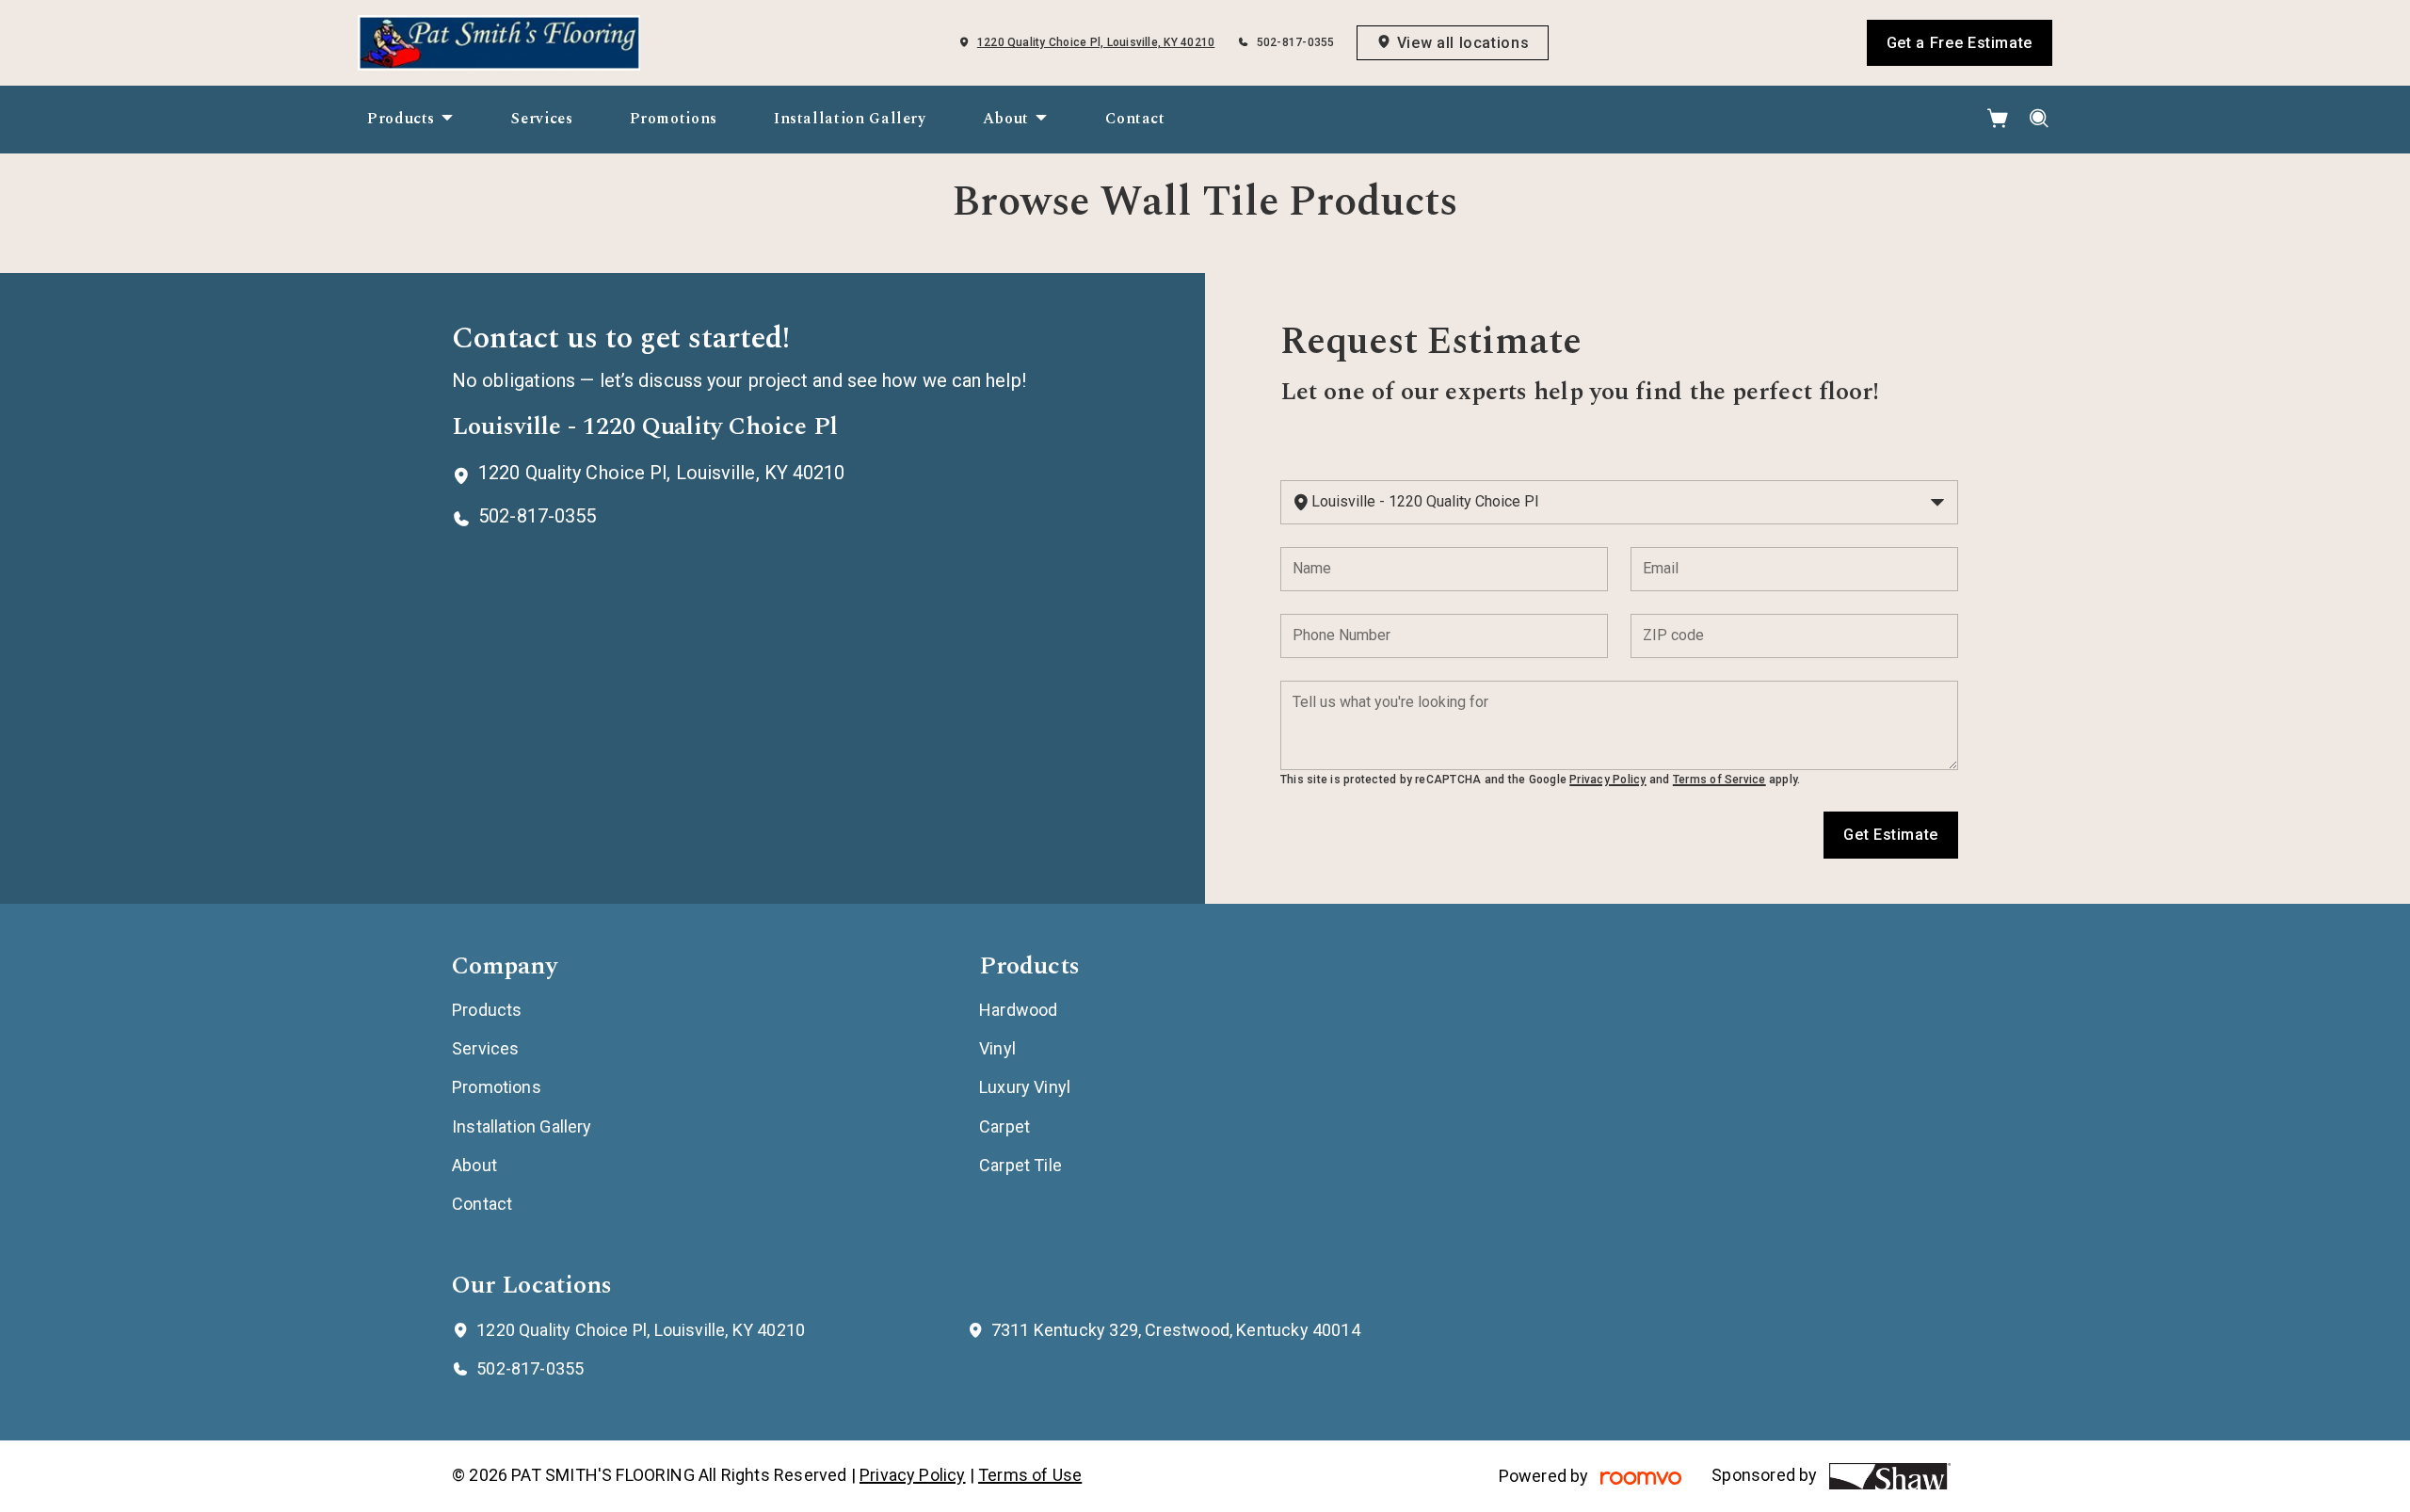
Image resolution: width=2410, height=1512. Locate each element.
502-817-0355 (1296, 42)
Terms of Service (1719, 780)
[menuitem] (411, 120)
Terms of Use (1030, 1475)
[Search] (2040, 119)
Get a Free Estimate (1960, 43)
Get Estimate (1891, 835)
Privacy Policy (1607, 780)
